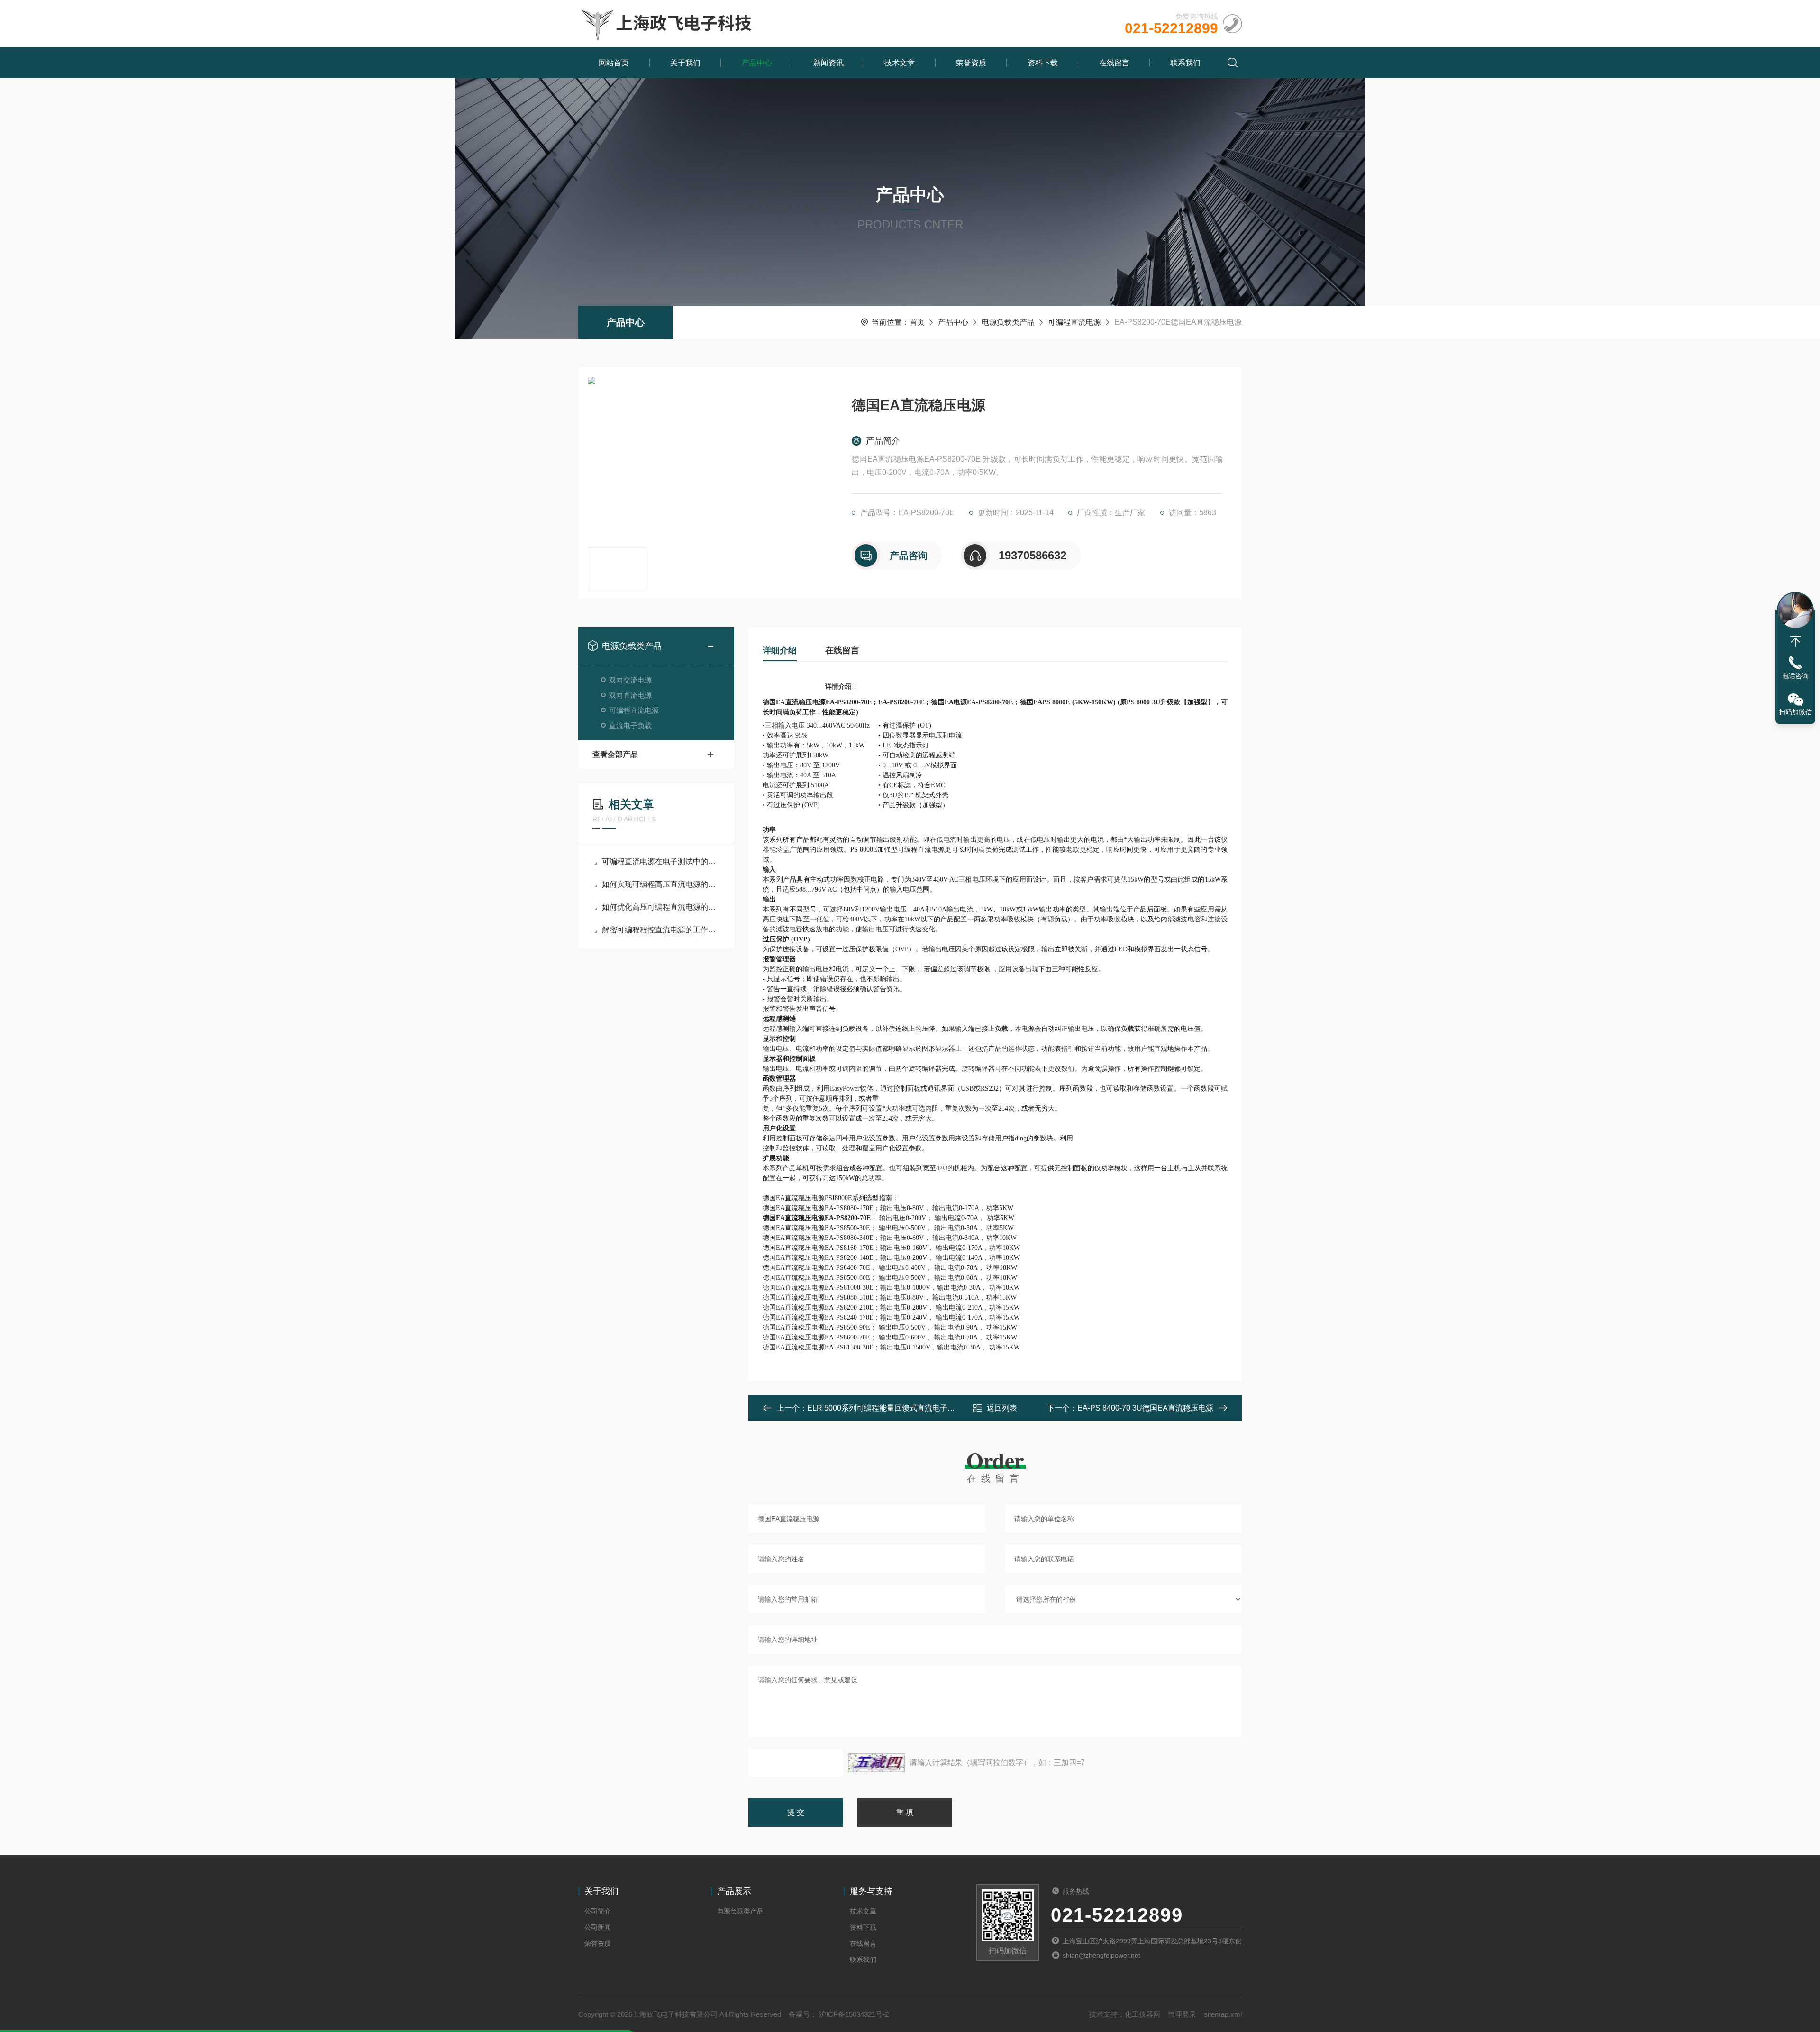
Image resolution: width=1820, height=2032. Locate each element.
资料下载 (1043, 63)
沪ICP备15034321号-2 (853, 2014)
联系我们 (1185, 63)
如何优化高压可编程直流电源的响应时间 (661, 907)
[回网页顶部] (1795, 641)
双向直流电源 (630, 695)
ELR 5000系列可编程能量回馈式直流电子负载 (885, 1408)
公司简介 (598, 1911)
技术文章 (900, 63)
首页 (917, 322)
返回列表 (1002, 1408)
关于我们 (685, 63)
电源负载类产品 (1008, 322)
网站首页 (614, 63)
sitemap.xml (1223, 2014)
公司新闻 (598, 1927)
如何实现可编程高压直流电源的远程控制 (661, 884)
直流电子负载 (630, 725)
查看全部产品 (615, 754)
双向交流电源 (630, 680)
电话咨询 (1795, 676)
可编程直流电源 (1074, 322)
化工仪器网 (1142, 2014)
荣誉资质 (971, 63)
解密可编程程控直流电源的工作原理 (661, 930)
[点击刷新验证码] (876, 1763)
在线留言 (1114, 63)
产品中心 (757, 63)
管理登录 (1182, 2014)
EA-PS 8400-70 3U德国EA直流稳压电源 (1145, 1408)
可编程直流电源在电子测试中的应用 (661, 861)
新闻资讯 (828, 63)
